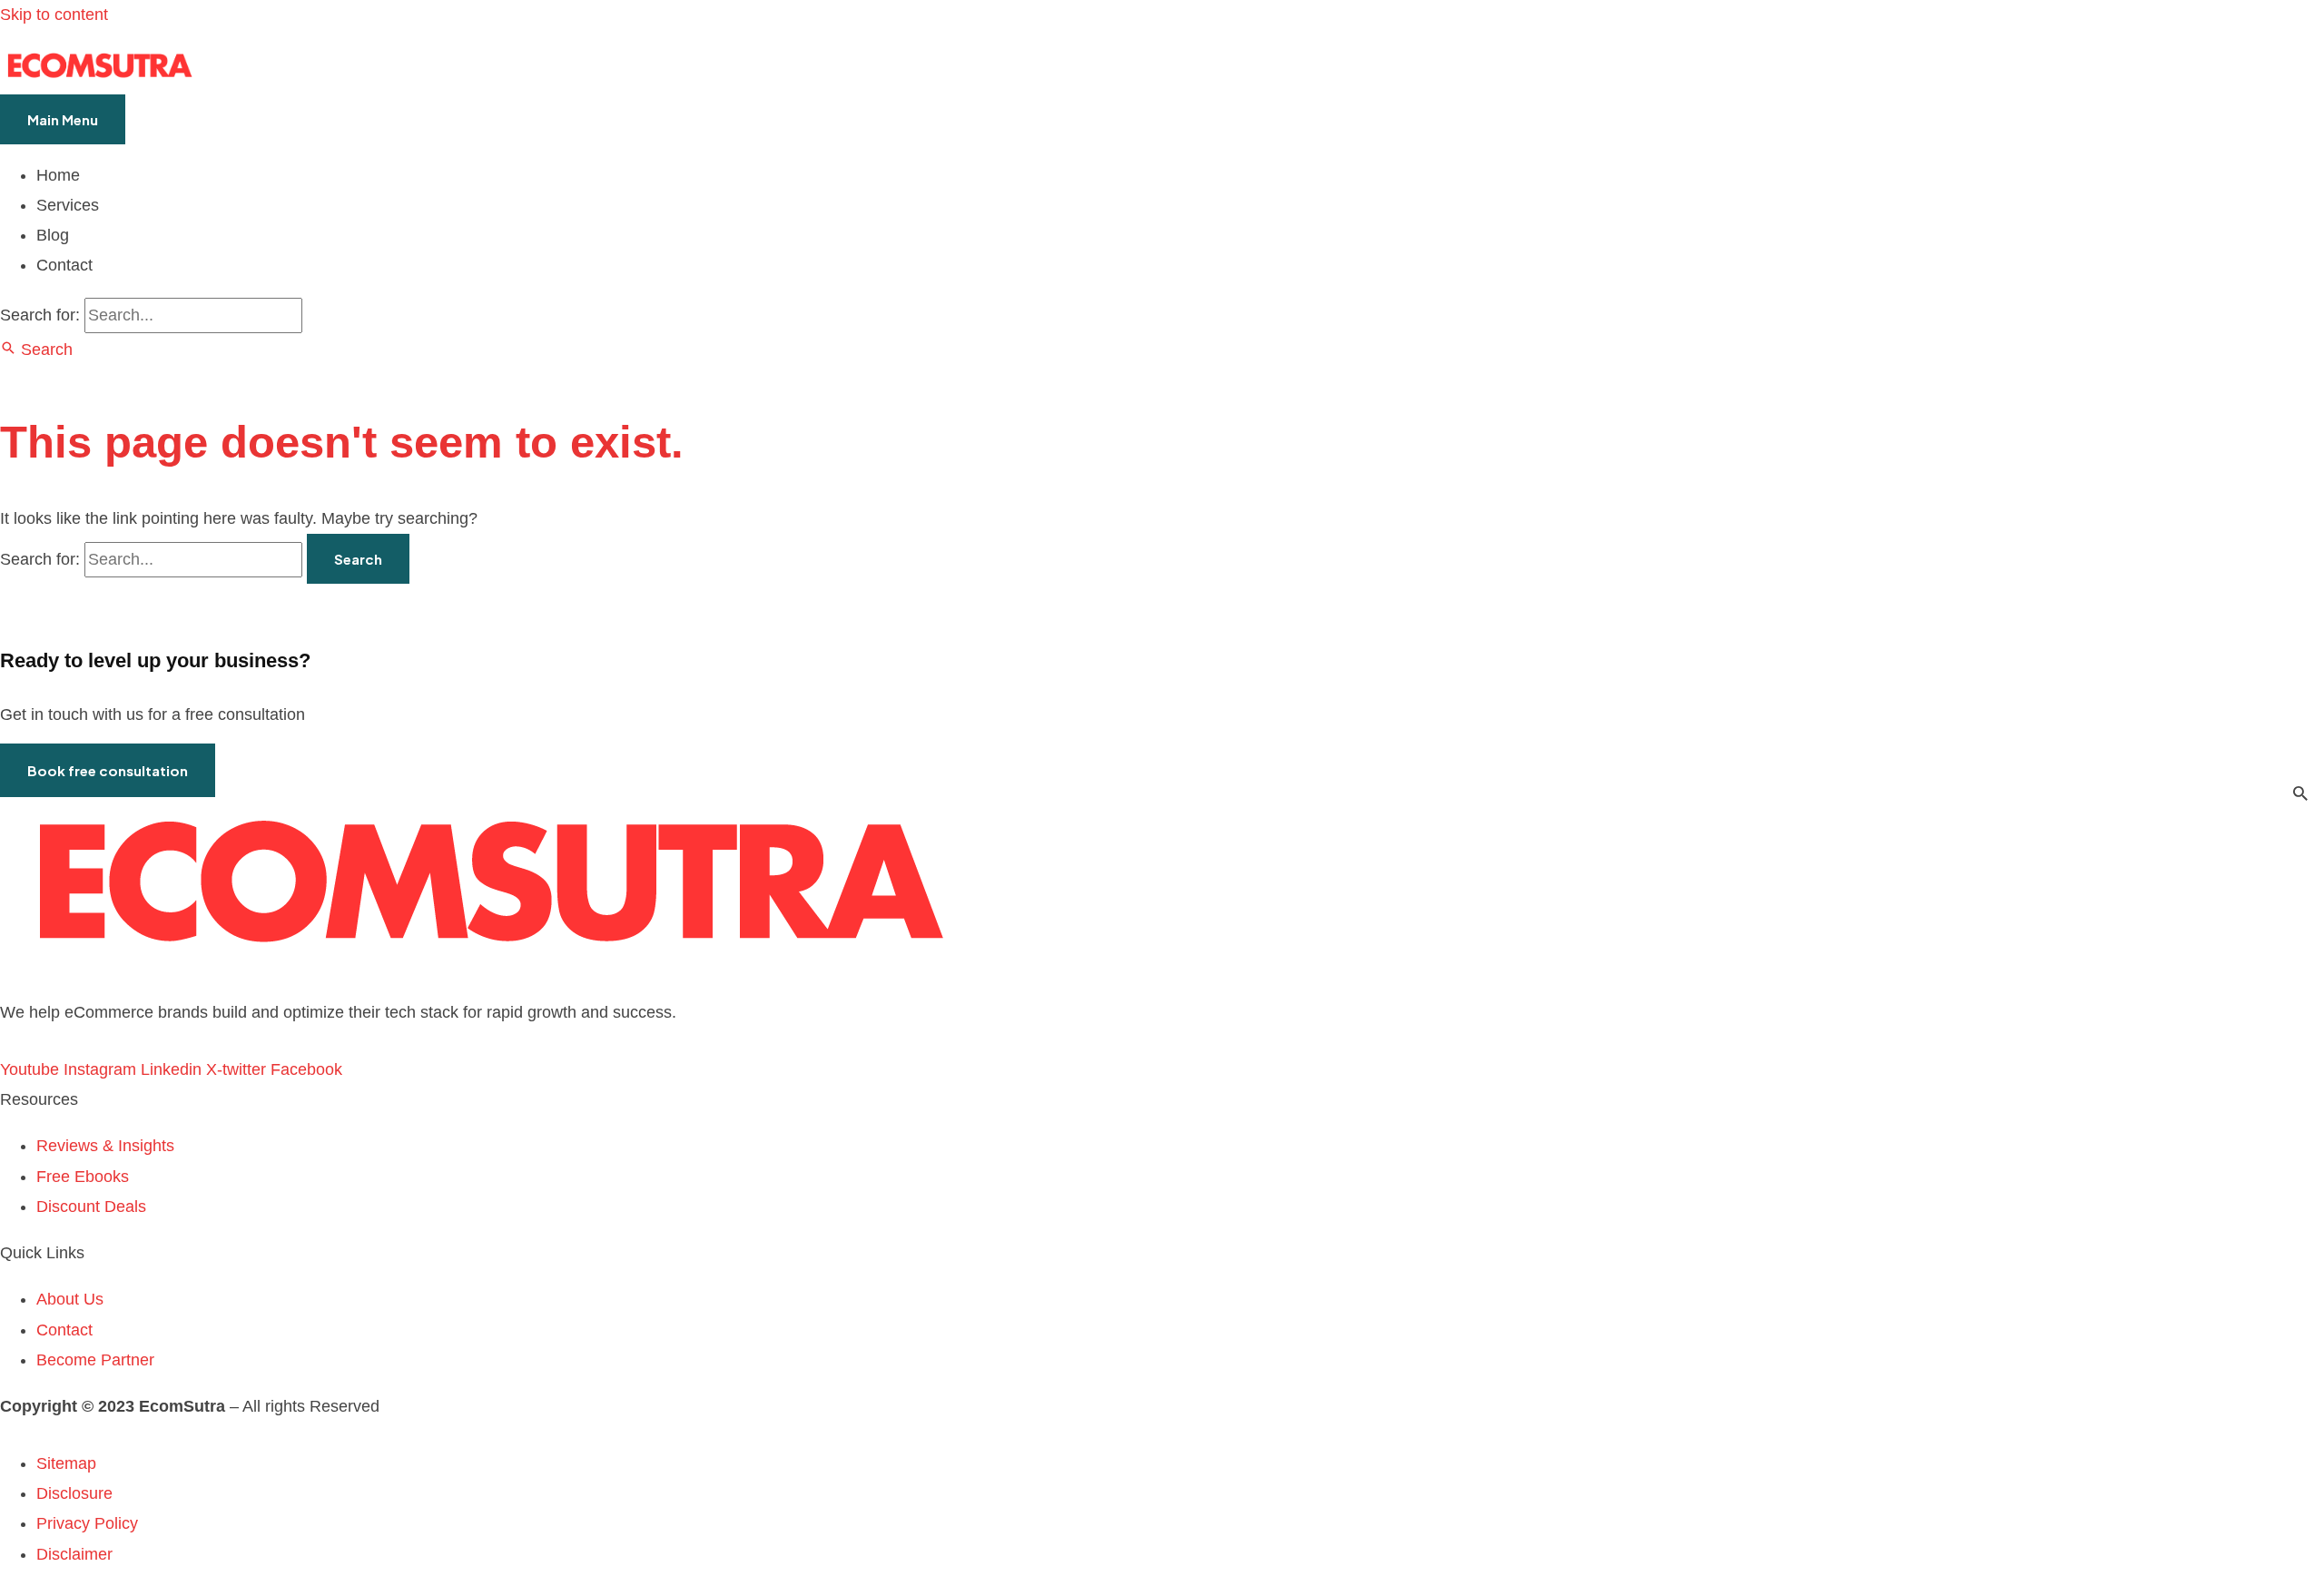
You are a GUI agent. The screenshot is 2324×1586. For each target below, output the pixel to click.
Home (58, 175)
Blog (53, 235)
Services (68, 205)
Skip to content (54, 15)
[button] (36, 350)
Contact (64, 265)
